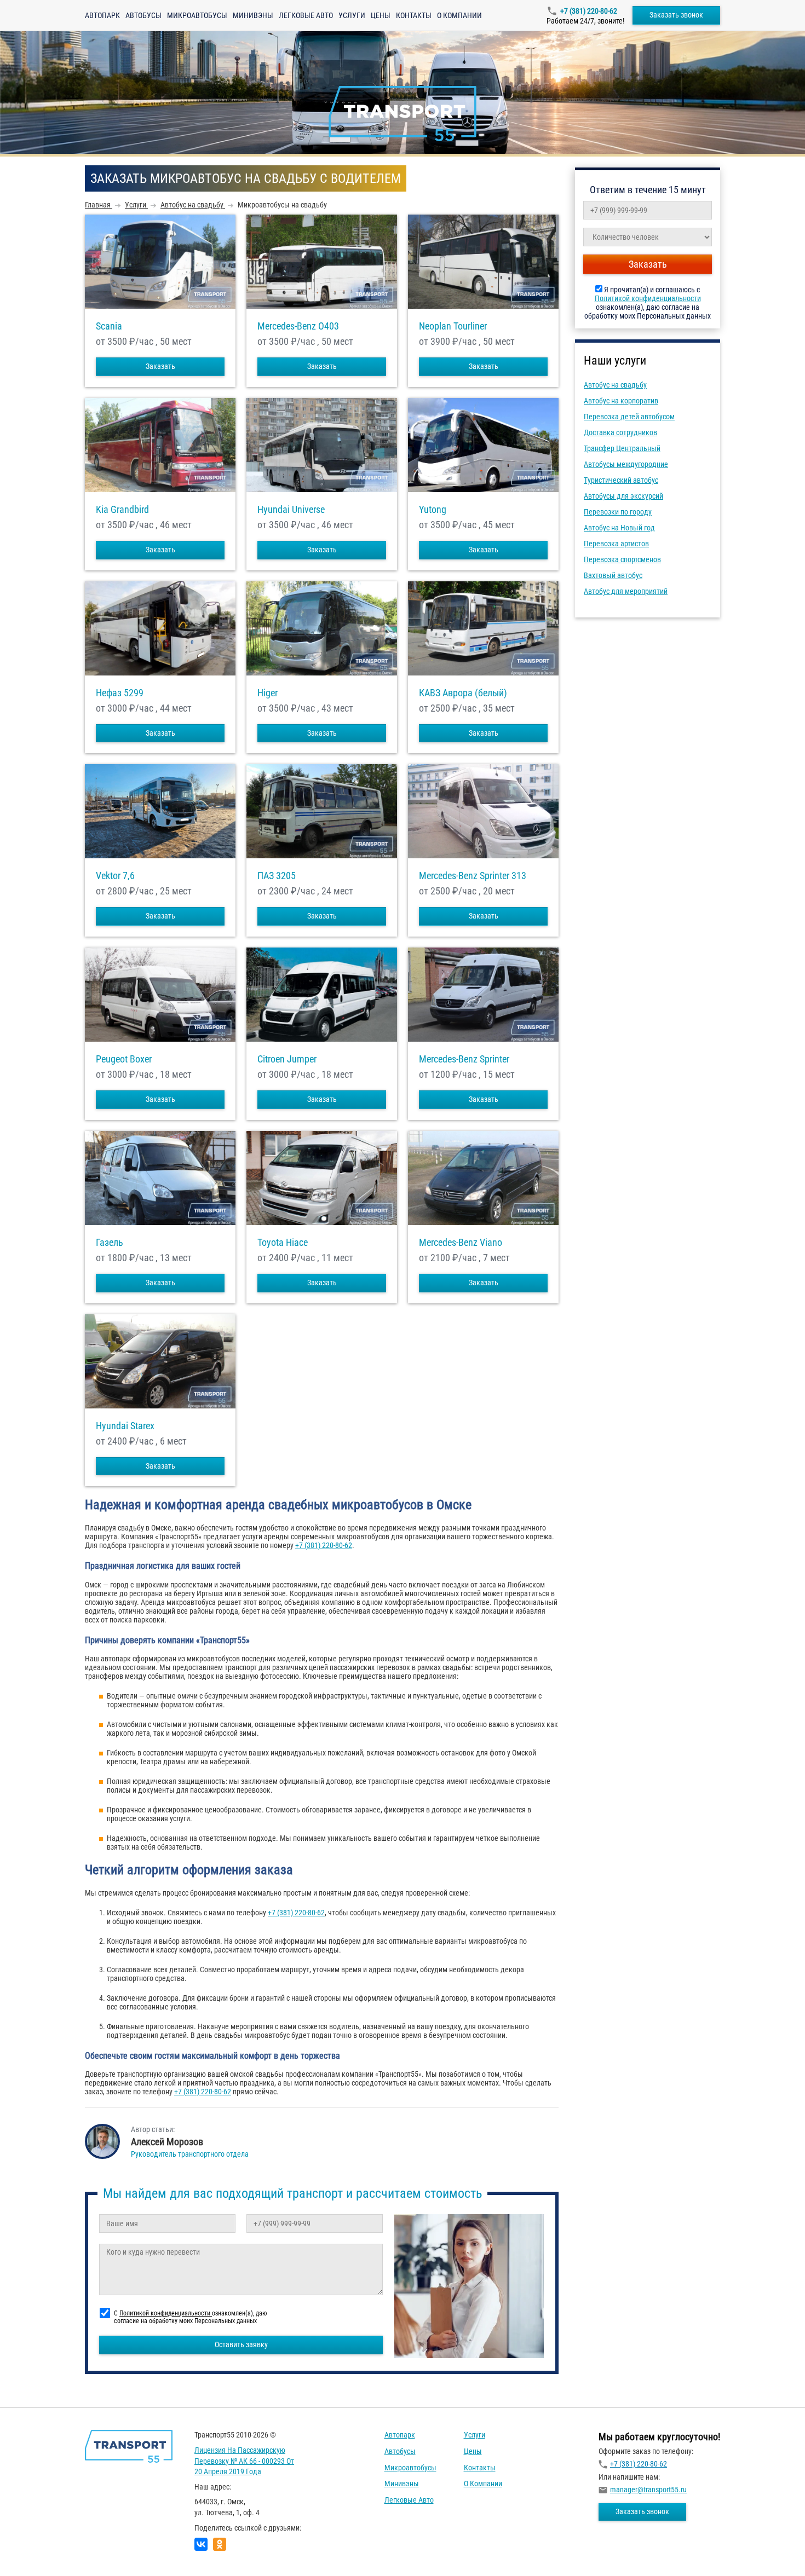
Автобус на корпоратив (621, 401)
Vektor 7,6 (115, 876)
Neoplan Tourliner (453, 326)
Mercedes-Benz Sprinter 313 (473, 876)
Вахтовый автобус (613, 575)
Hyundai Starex (125, 1426)
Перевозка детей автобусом (629, 417)
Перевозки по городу (618, 512)
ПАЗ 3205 (277, 876)
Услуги (352, 15)
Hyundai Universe (291, 510)
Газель (110, 1243)
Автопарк (102, 15)
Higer (268, 693)
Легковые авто (306, 15)
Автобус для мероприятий (626, 591)
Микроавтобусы (197, 15)
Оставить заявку (241, 2344)
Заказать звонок (676, 15)
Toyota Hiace (283, 1243)
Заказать (160, 366)
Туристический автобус (621, 480)
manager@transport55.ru (648, 2490)
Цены (381, 15)
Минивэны (253, 15)
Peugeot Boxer (124, 1059)
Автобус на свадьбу (615, 385)
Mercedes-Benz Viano (461, 1243)
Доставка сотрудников (620, 432)
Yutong (433, 510)
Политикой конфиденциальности (648, 298)
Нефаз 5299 (120, 693)
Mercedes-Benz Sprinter (464, 1059)
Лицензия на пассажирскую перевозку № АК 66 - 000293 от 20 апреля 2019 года (244, 2461)
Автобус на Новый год (619, 528)
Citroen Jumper (287, 1059)
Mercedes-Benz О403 (298, 326)
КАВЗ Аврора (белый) (463, 693)
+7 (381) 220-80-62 (589, 11)
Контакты (414, 15)
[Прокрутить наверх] (36, 2551)
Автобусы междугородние (626, 464)
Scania (109, 326)
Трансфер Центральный (622, 448)
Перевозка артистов (616, 544)
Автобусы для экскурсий (623, 496)
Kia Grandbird (122, 510)
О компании (459, 15)
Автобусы (143, 15)
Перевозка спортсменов (622, 559)
